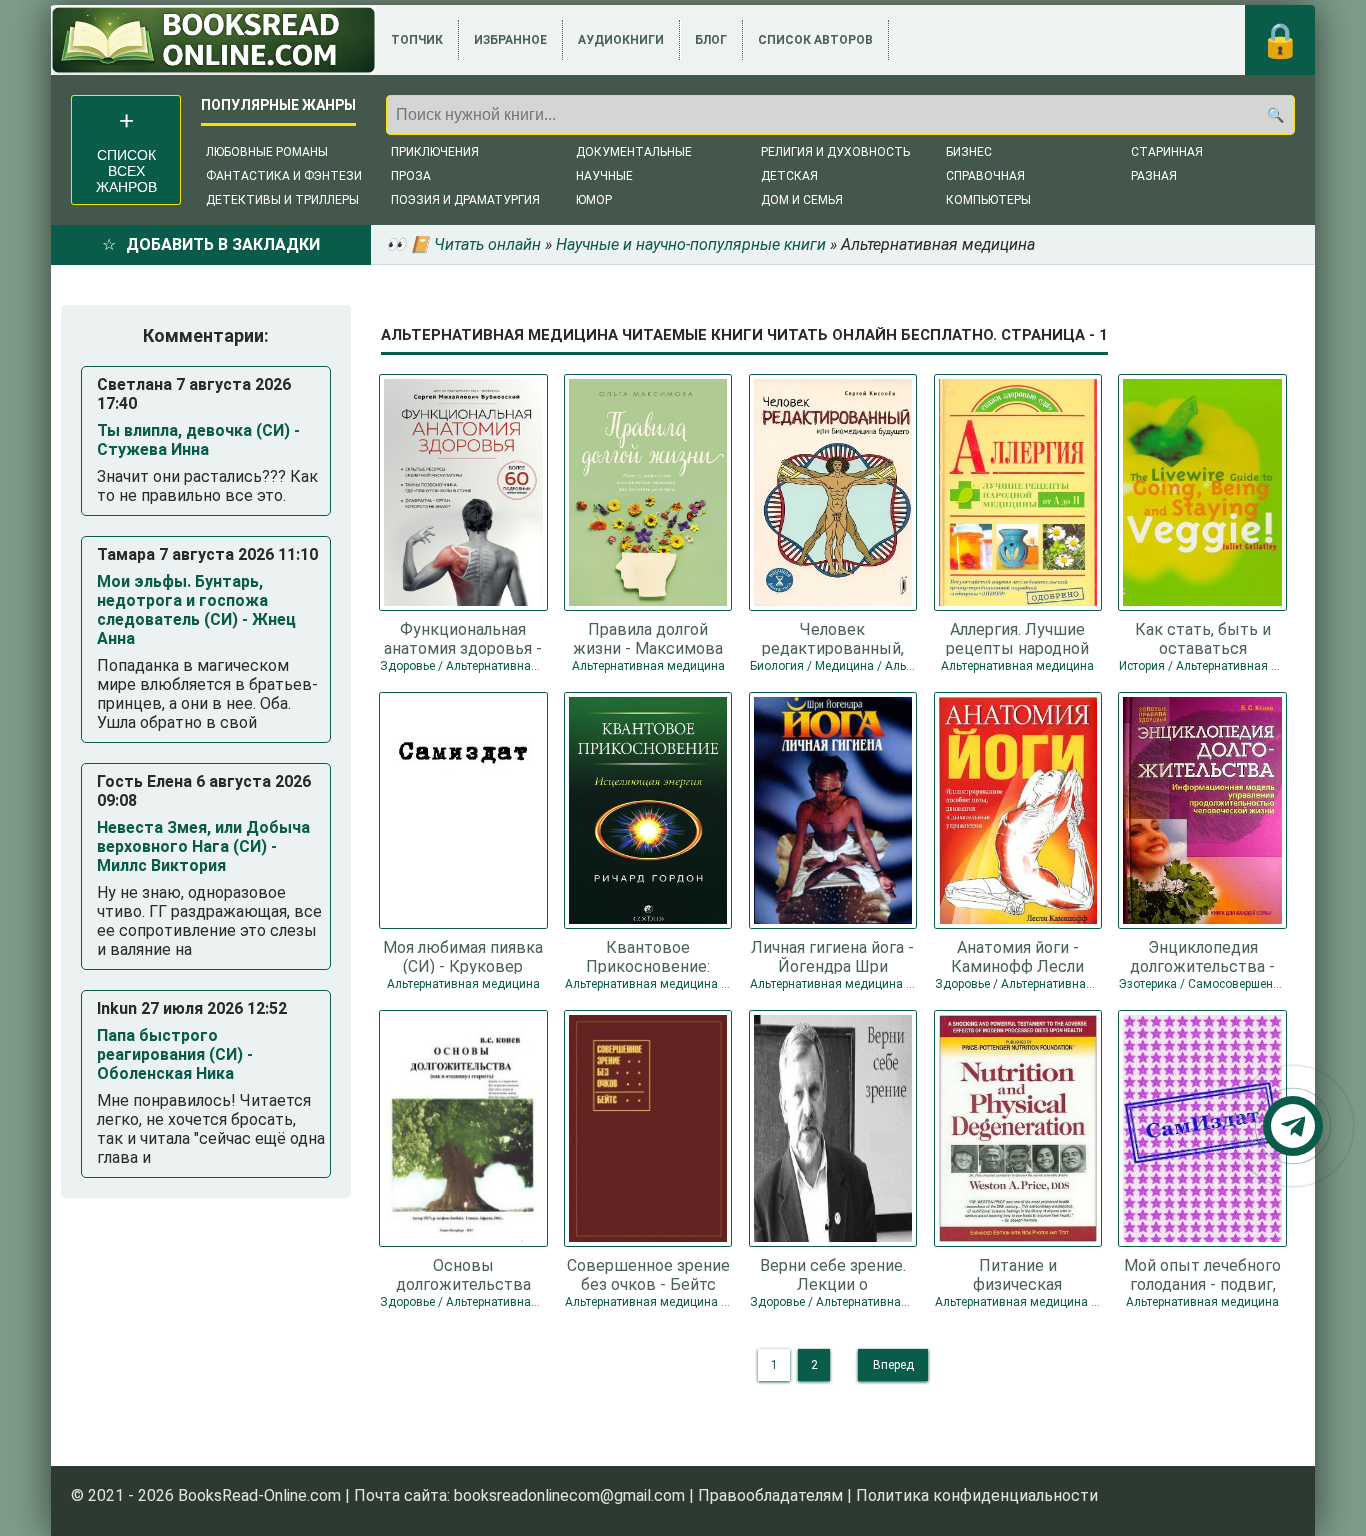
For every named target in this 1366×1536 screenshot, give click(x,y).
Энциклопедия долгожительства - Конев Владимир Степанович (1202, 956)
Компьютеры (988, 200)
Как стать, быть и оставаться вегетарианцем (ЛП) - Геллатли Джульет (1202, 638)
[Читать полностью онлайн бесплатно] (213, 40)
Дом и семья (802, 200)
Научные (604, 176)
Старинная (1167, 152)
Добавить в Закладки (223, 244)
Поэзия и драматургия (465, 200)
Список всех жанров (126, 171)
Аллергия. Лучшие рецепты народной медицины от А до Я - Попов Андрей (1018, 638)
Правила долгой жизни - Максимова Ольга (648, 638)
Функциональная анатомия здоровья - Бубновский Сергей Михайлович (463, 638)
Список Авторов (815, 40)
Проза (411, 176)
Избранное (510, 40)
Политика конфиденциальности (977, 1495)
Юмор (594, 200)
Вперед (893, 1365)
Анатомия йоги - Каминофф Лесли (1017, 956)
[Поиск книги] (1275, 115)
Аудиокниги (621, 40)
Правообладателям (770, 1495)
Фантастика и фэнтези (284, 176)
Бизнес (969, 152)
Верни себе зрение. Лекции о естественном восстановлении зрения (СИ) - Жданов (832, 1274)
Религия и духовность (835, 152)
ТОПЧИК (417, 40)
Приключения (435, 152)
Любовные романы (267, 152)
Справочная (985, 176)
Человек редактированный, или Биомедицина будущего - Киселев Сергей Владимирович (833, 638)
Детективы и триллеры (282, 200)
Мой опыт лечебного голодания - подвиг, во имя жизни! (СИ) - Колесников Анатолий (1202, 1274)
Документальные (634, 152)
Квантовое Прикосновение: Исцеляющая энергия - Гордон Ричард (648, 956)
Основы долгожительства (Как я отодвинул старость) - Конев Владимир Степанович (463, 1274)
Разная (1154, 176)
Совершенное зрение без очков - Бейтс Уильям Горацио (648, 1274)
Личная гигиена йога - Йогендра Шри (832, 956)
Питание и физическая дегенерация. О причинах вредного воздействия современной (1017, 1274)
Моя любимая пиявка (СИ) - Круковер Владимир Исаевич (463, 956)
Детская (789, 176)
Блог (711, 40)
